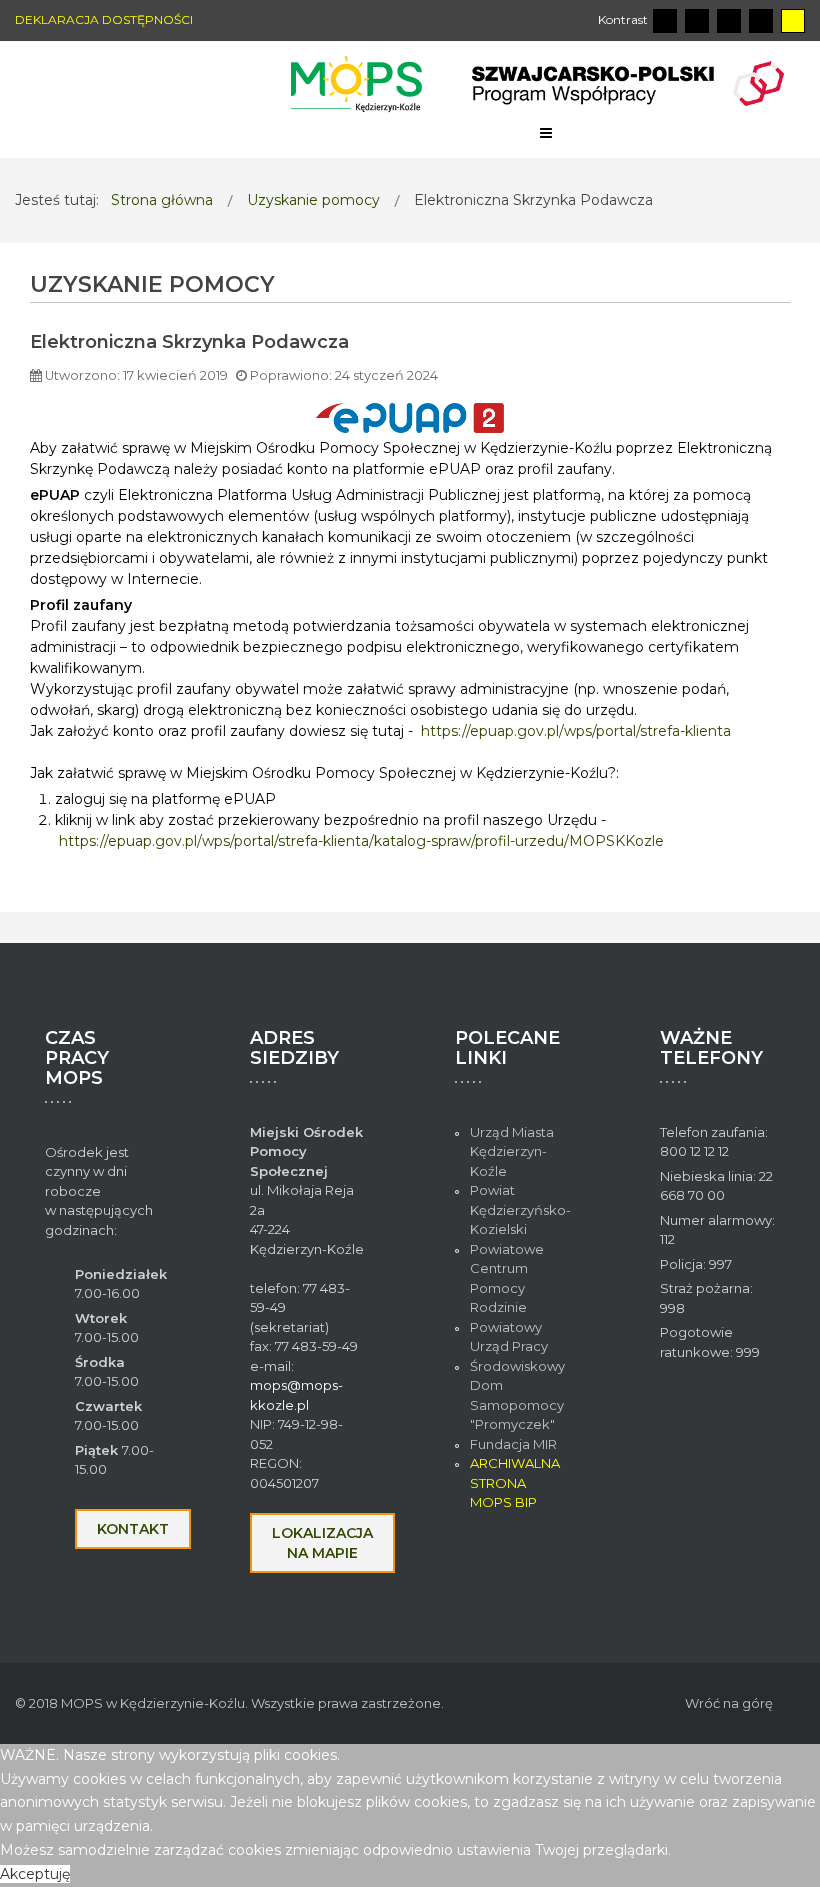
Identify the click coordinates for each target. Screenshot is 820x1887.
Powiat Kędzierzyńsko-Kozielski (520, 1209)
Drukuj (783, 370)
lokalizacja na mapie (322, 1543)
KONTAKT (133, 1529)
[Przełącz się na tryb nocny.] (697, 21)
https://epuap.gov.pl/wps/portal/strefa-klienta (576, 731)
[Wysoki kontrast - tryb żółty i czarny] (793, 21)
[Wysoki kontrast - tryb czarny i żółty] (761, 21)
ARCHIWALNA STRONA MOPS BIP (515, 1482)
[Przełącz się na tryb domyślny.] (665, 21)
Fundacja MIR (515, 1444)
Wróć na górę (729, 1703)
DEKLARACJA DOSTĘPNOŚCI (104, 19)
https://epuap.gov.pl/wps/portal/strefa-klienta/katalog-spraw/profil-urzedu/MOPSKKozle (361, 841)
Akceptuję (35, 1874)
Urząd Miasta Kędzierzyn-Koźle (512, 1151)
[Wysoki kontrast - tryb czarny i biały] (729, 21)
